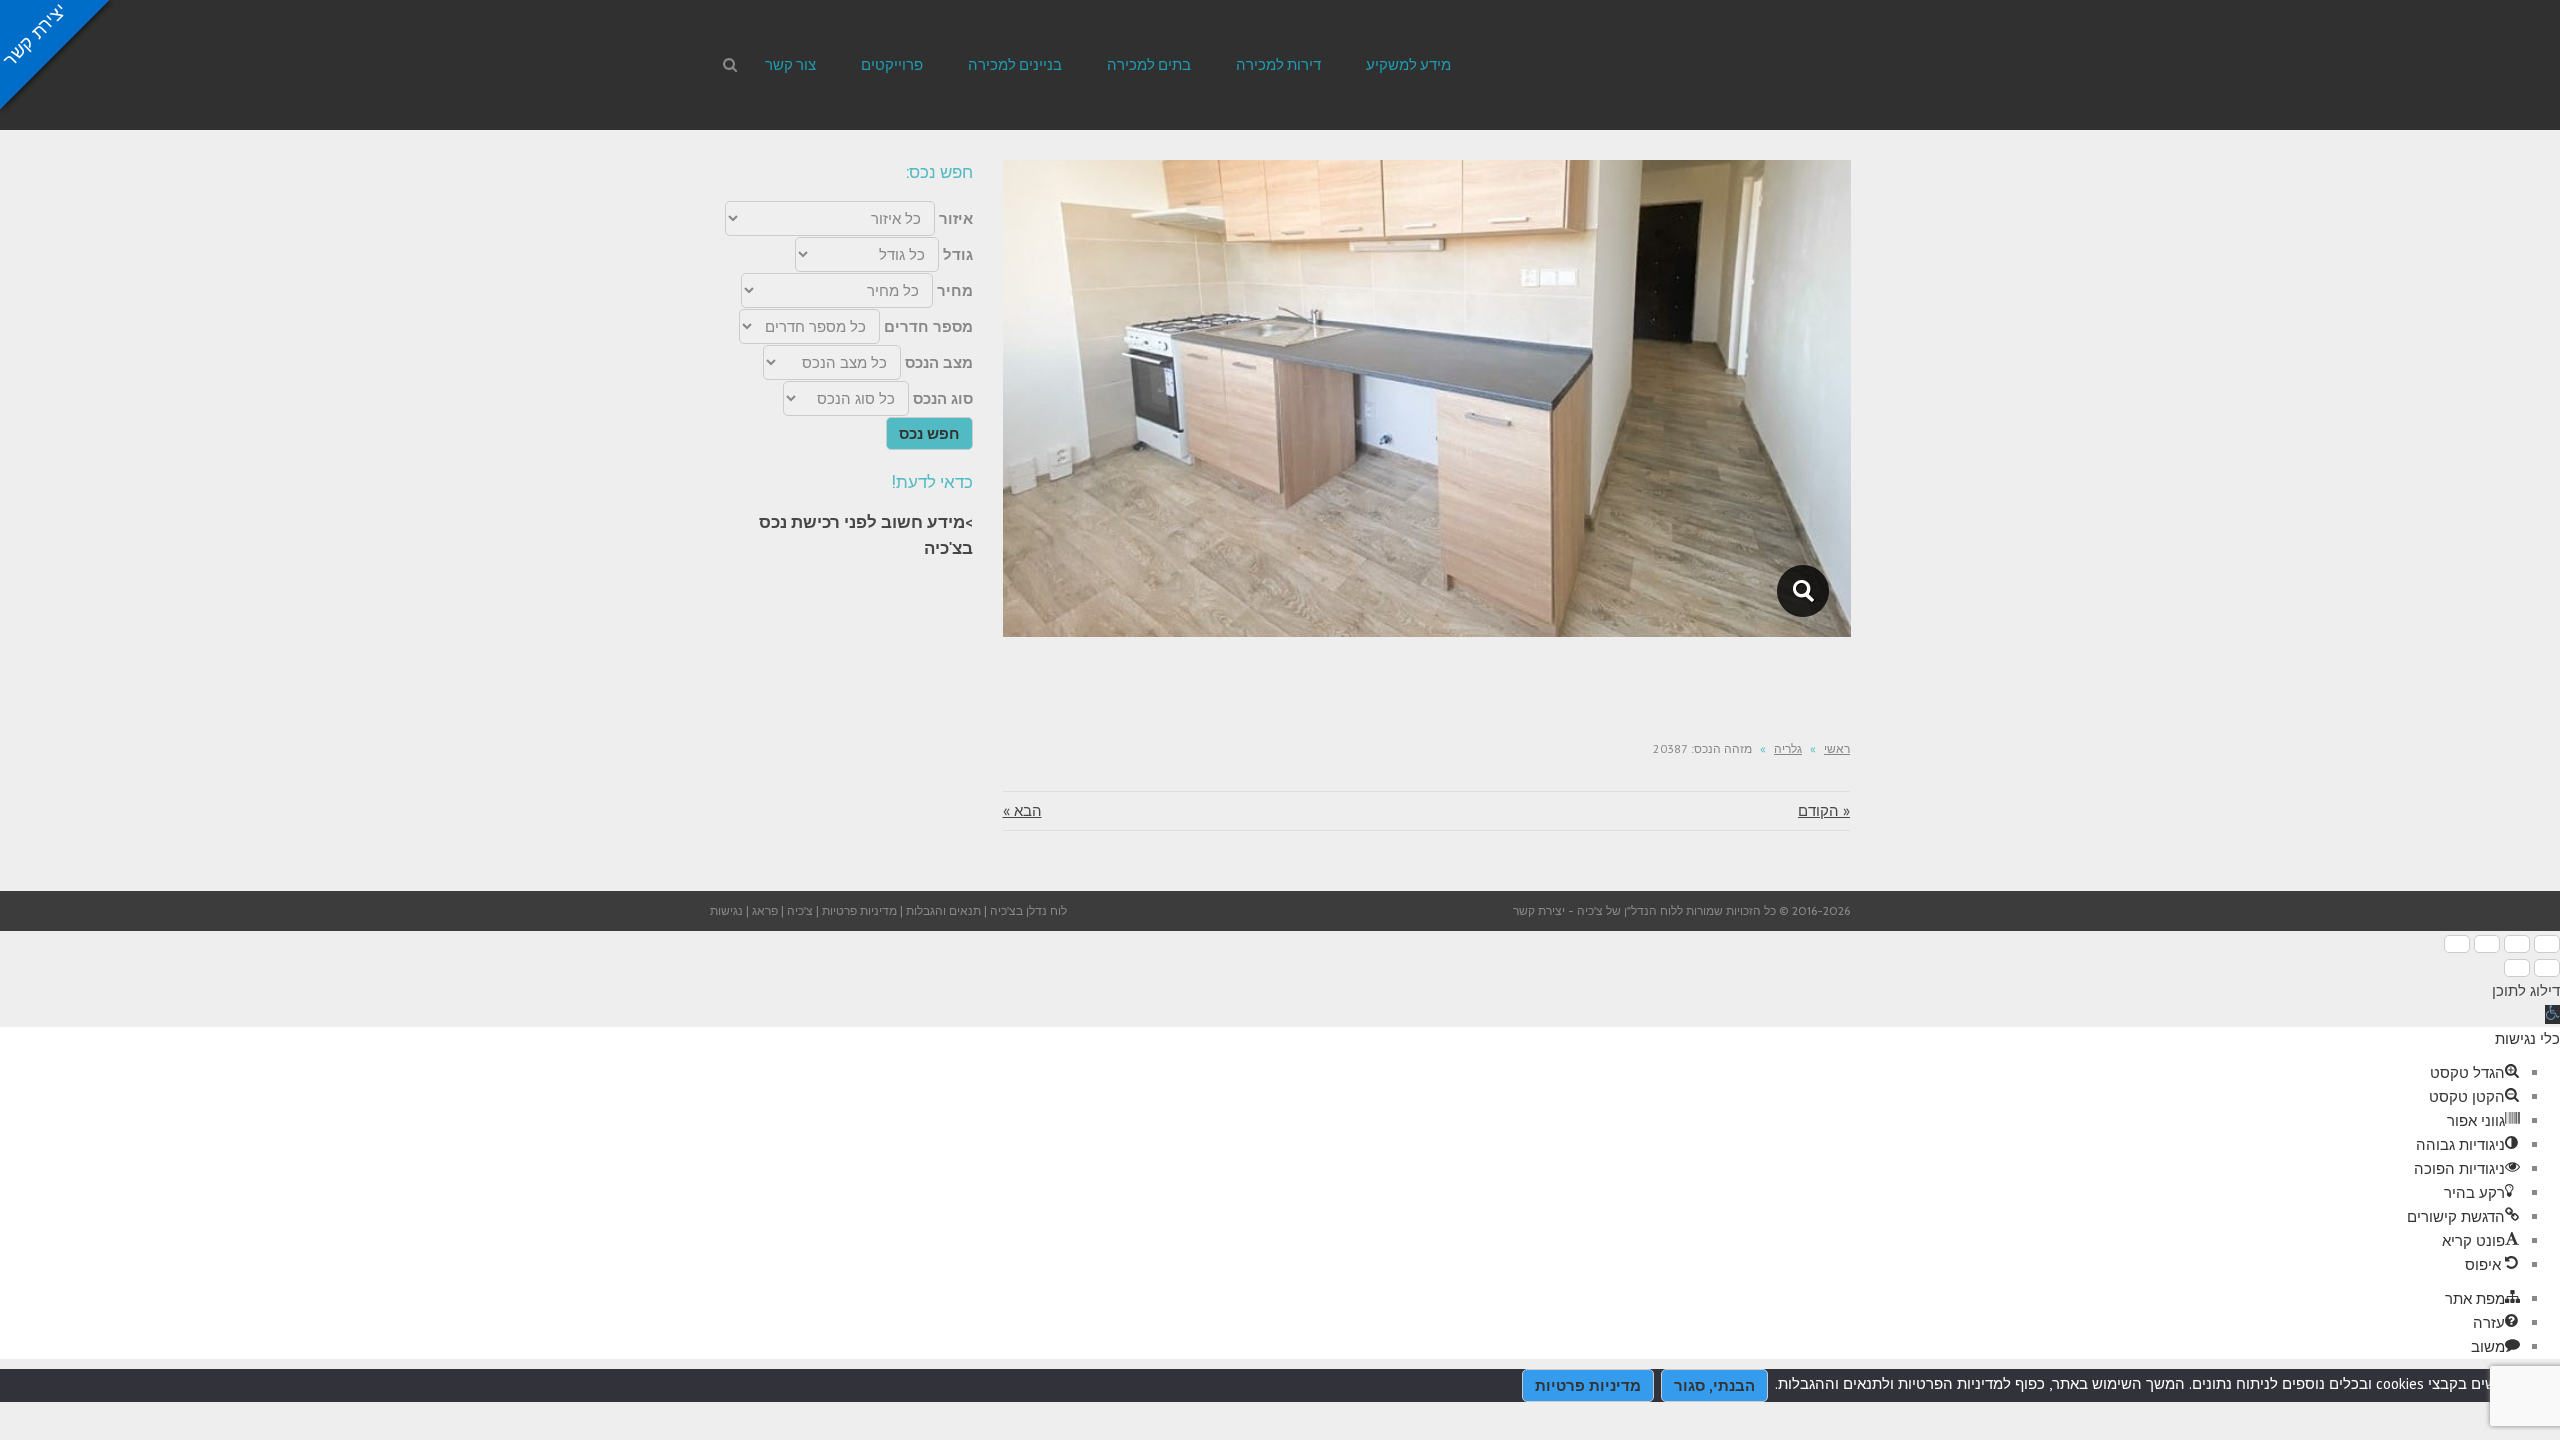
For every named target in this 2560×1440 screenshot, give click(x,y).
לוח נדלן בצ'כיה (1028, 910)
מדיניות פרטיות (859, 910)
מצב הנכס (939, 362)
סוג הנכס (943, 398)
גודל (958, 254)
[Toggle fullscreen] (2487, 944)
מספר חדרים (928, 326)
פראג (765, 910)
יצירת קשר (1539, 910)
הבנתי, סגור (1714, 1385)
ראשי (1837, 748)
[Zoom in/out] (2457, 944)
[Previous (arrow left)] (2547, 968)
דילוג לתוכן (2526, 990)
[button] (2552, 1014)
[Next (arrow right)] (2517, 968)
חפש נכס (929, 433)
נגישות (726, 910)
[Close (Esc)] (2547, 944)
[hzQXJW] (1803, 591)
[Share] (2517, 944)
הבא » (1022, 810)
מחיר (955, 290)
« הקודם (1824, 810)
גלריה (1788, 748)
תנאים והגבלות (943, 910)
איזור (956, 218)
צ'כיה (800, 910)
